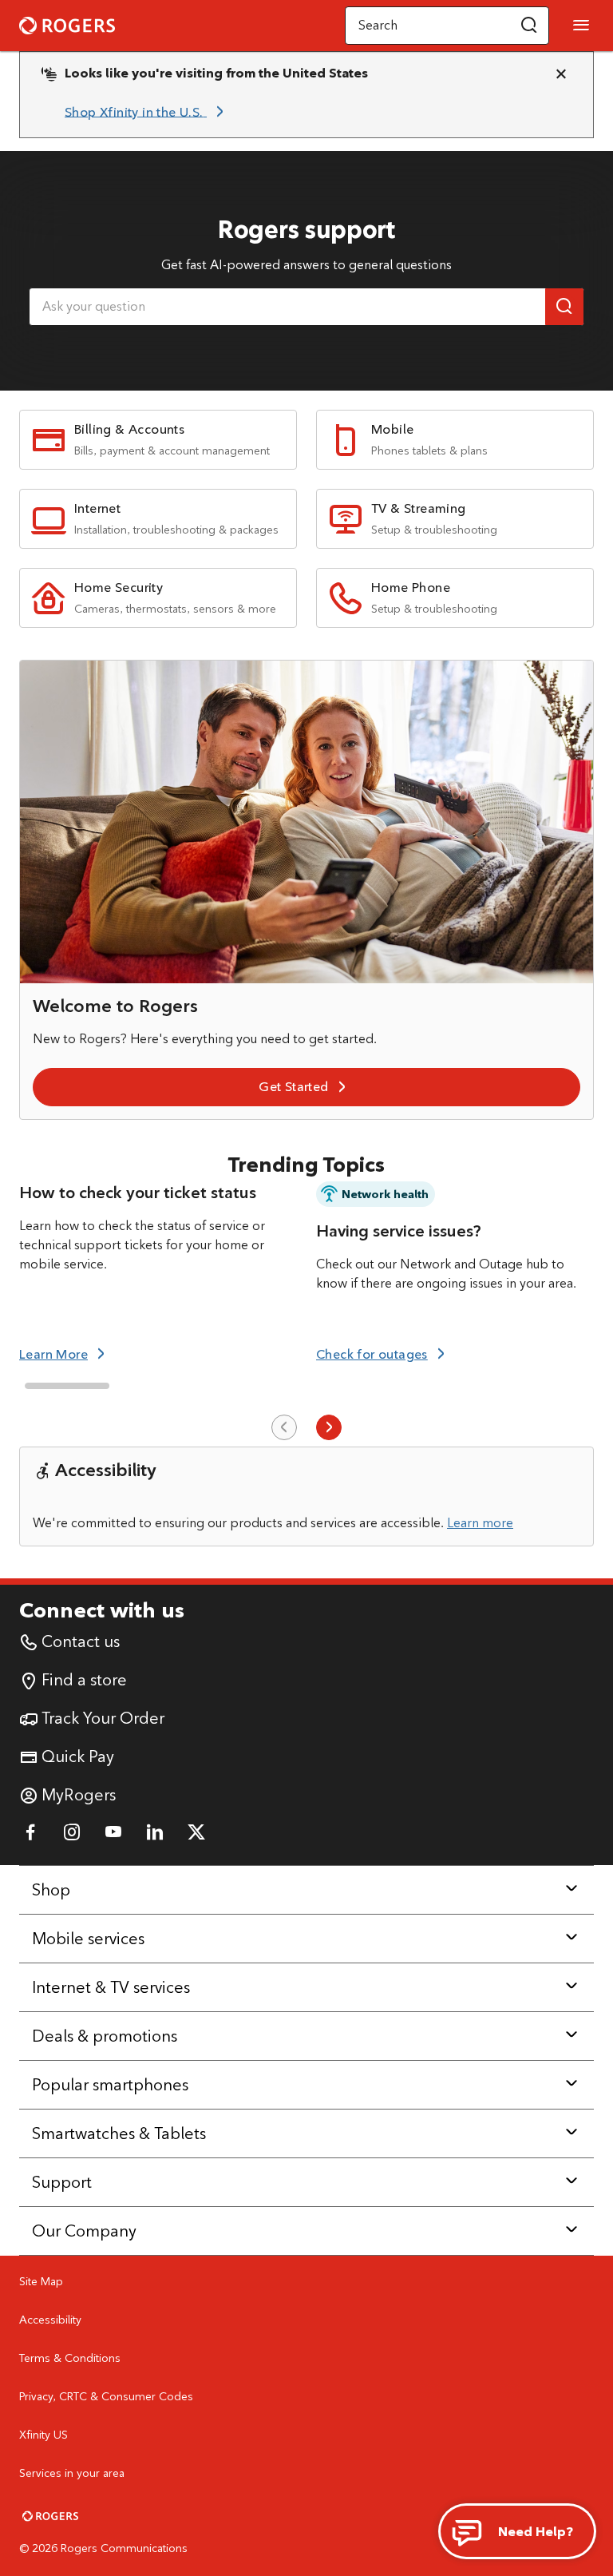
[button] (529, 26)
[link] (147, 112)
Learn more (480, 1523)
